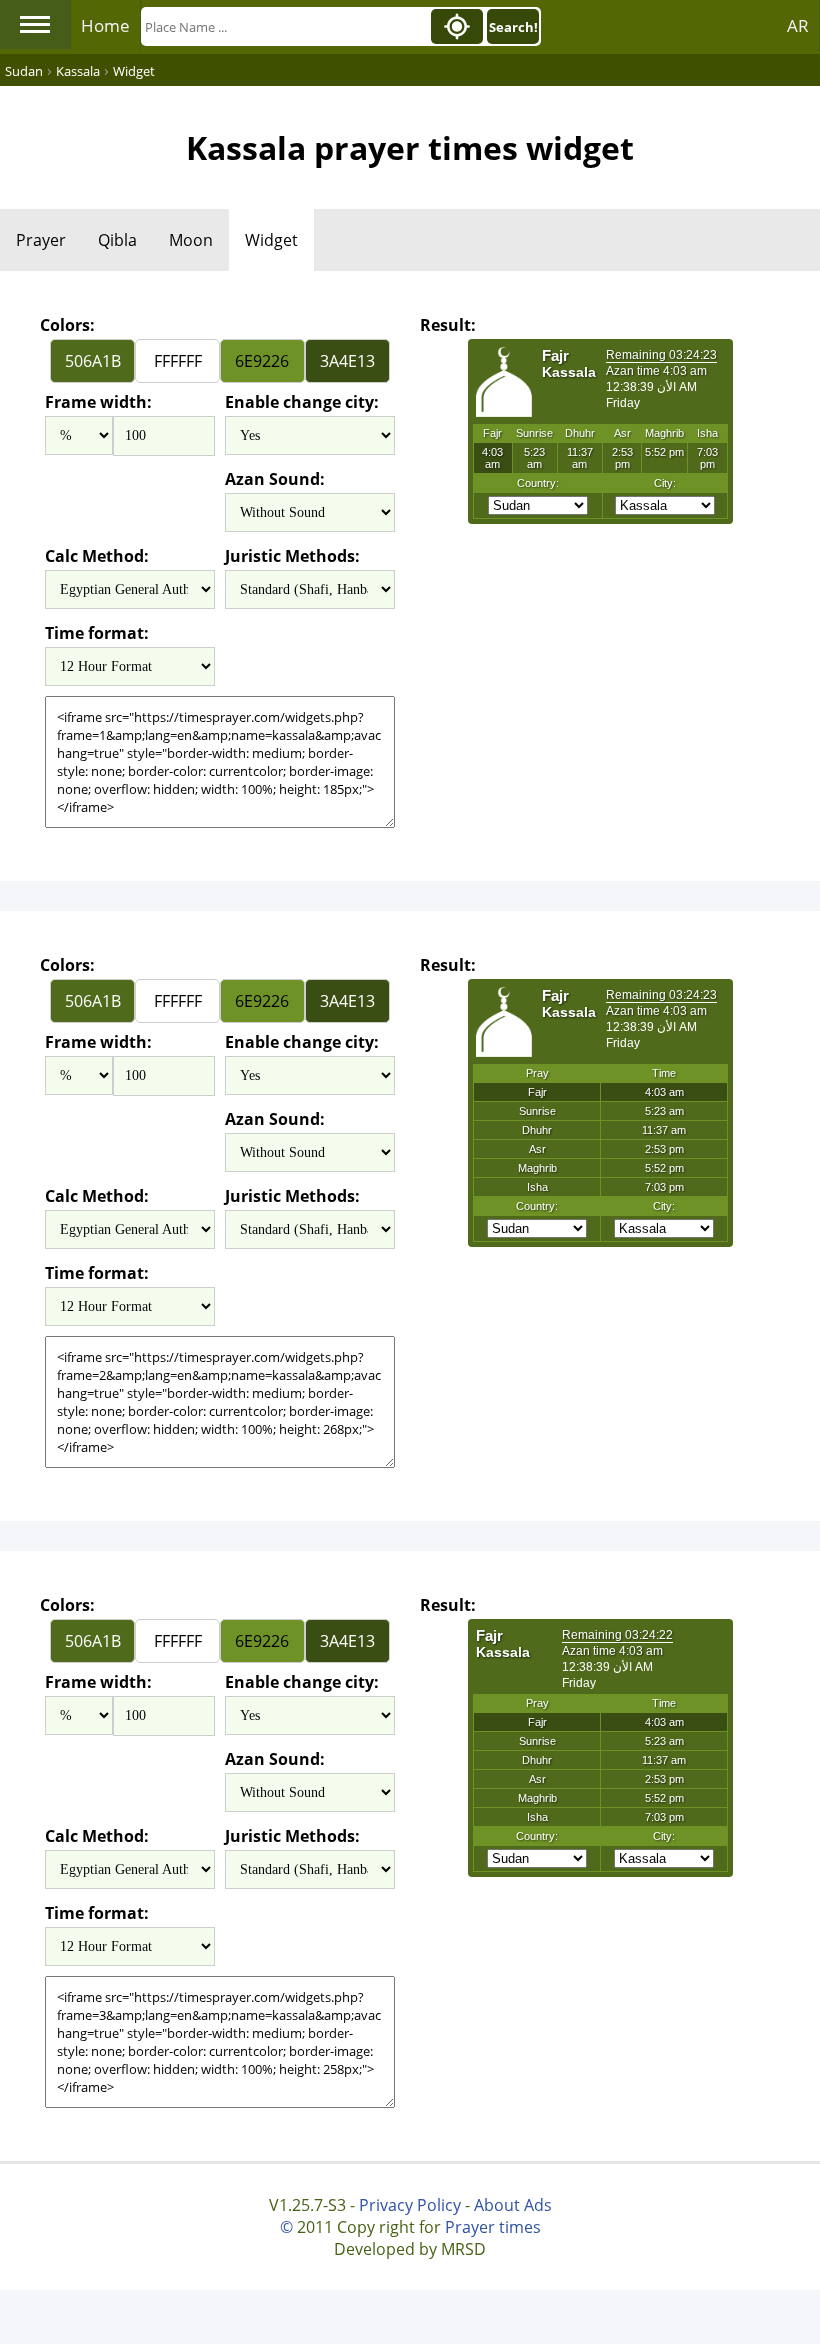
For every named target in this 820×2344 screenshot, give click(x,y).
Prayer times (493, 2227)
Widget (271, 240)
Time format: (97, 633)
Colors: (67, 325)
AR (798, 25)
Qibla (117, 240)
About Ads (513, 2205)
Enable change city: (302, 402)
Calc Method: (97, 556)
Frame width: (98, 402)
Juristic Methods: (292, 556)
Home (105, 25)
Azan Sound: (275, 479)
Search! (513, 27)
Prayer (41, 240)
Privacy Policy (410, 2205)
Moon (191, 240)
